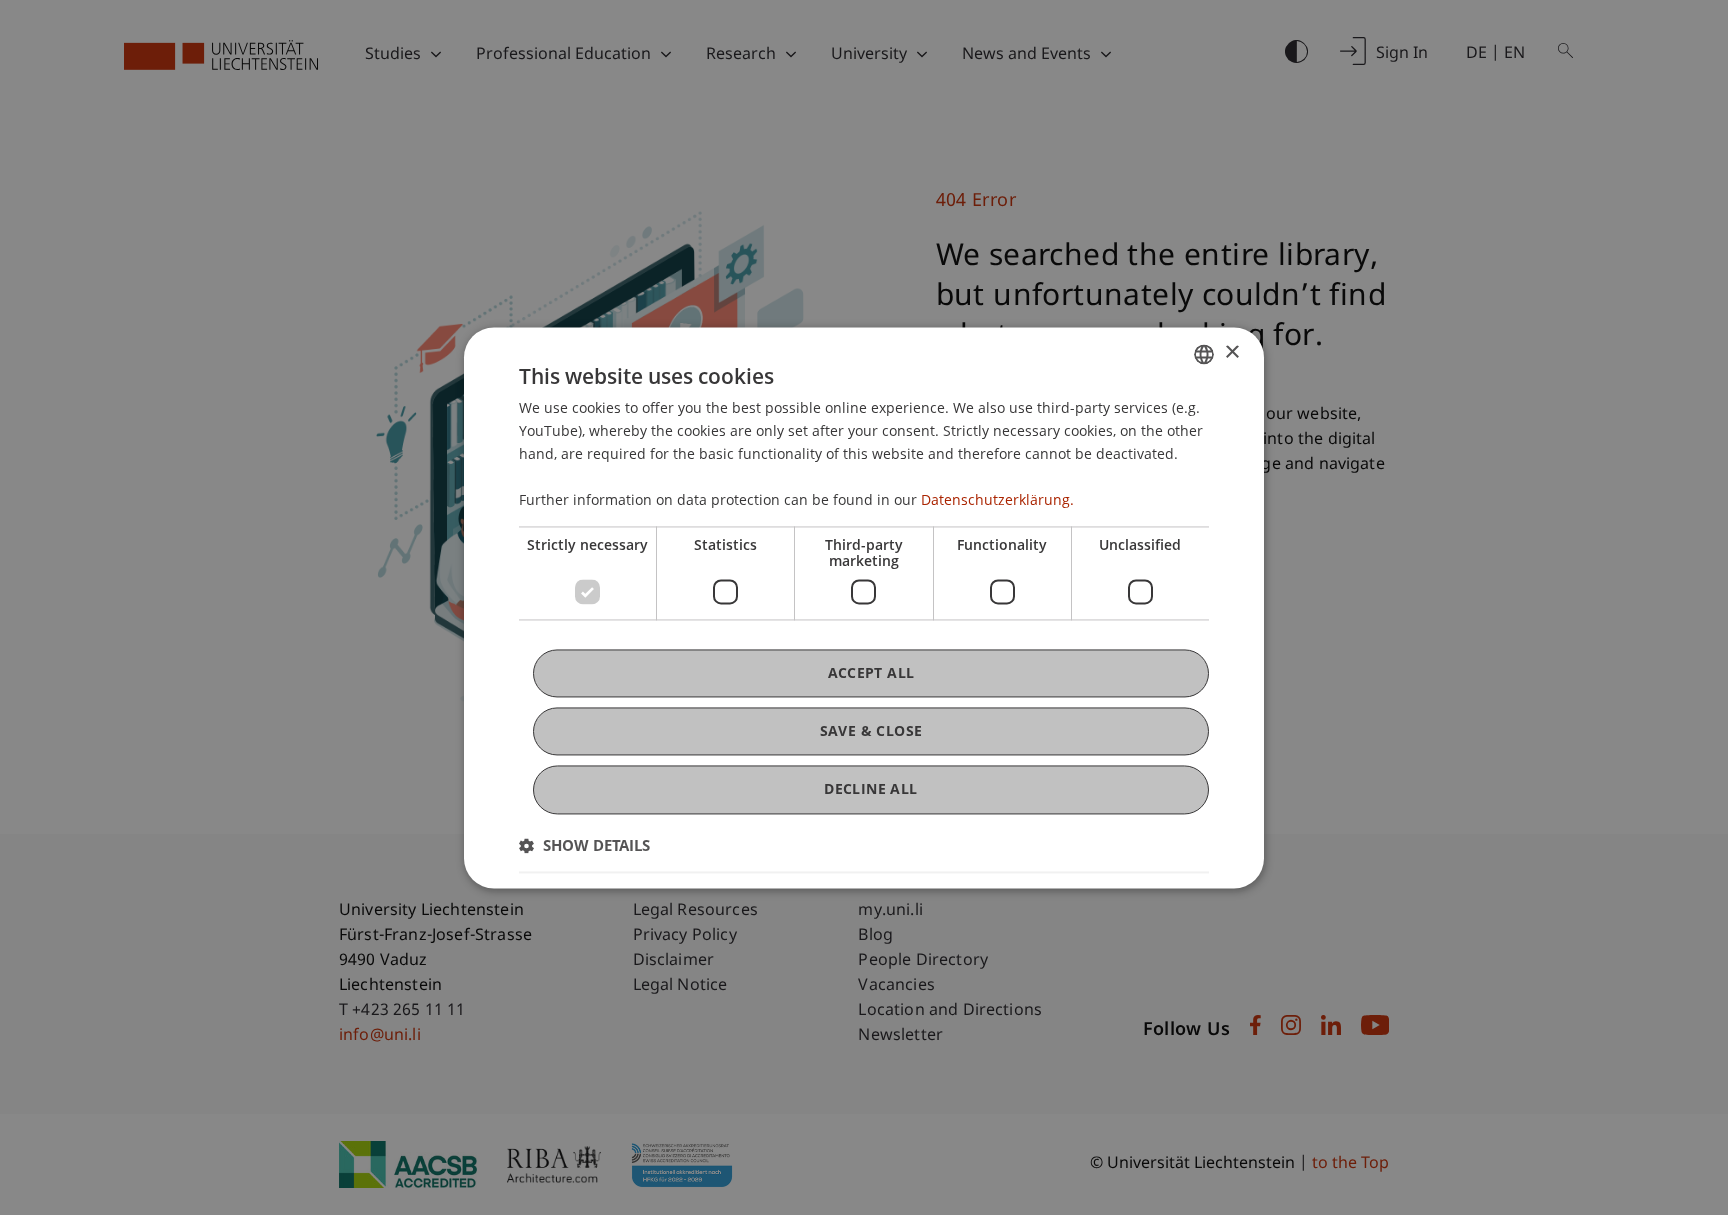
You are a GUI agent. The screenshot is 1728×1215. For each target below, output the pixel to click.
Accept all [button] (871, 672)
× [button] (1231, 352)
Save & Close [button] (871, 731)
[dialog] (864, 607)
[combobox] (1204, 354)
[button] (584, 845)
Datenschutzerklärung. (997, 500)
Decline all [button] (870, 789)
